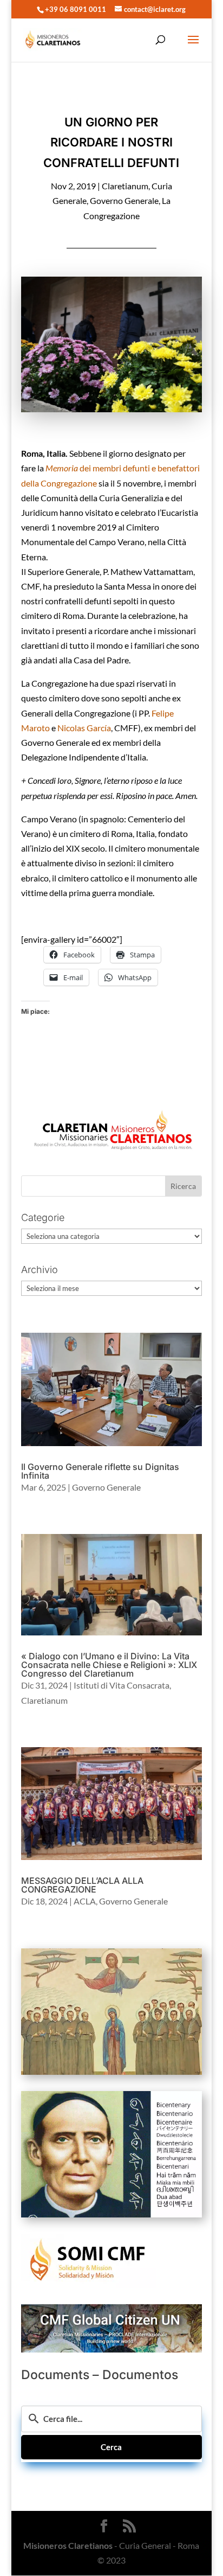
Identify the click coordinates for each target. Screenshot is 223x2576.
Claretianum (125, 186)
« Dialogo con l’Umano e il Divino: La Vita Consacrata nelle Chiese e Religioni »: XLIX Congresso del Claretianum (109, 1665)
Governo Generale (124, 200)
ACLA (85, 1901)
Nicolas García (84, 728)
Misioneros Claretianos (68, 2545)
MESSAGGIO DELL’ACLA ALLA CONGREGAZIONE (82, 1885)
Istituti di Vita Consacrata (122, 1685)
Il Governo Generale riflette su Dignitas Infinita (100, 1471)
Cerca (111, 2447)
